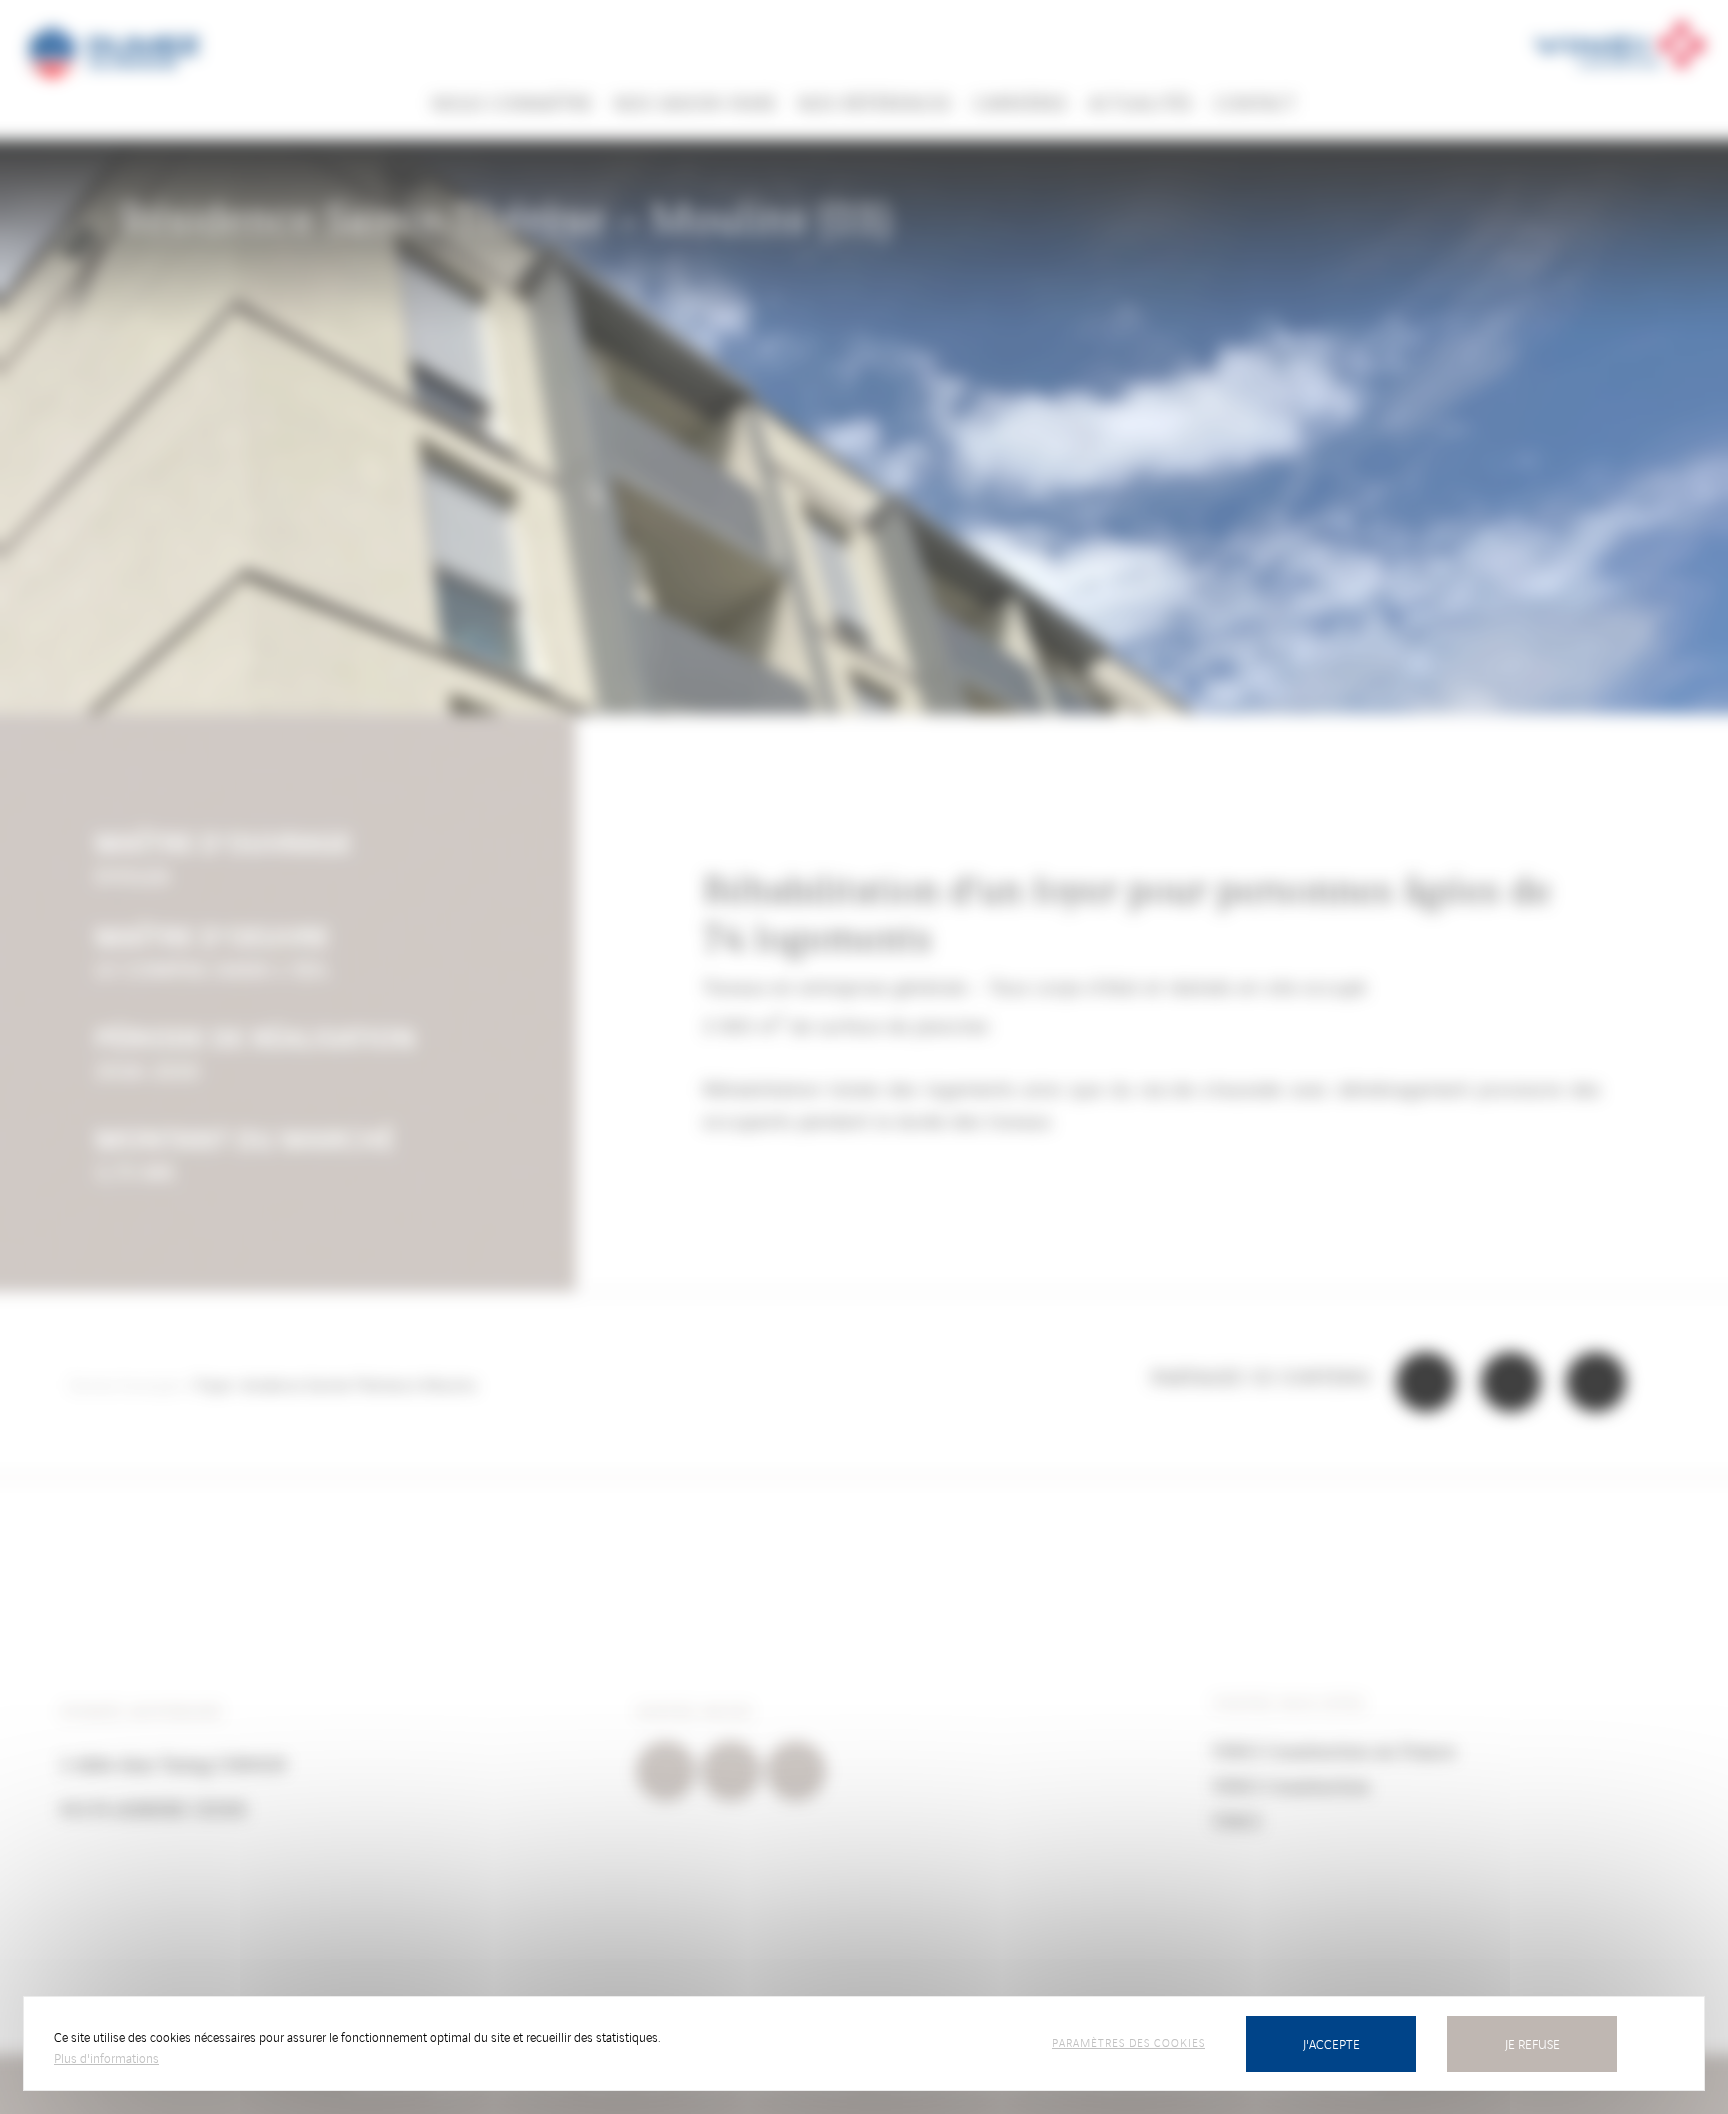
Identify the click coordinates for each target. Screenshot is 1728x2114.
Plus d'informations (106, 2057)
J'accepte (1331, 2043)
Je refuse (1532, 2043)
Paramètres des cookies (1128, 2042)
